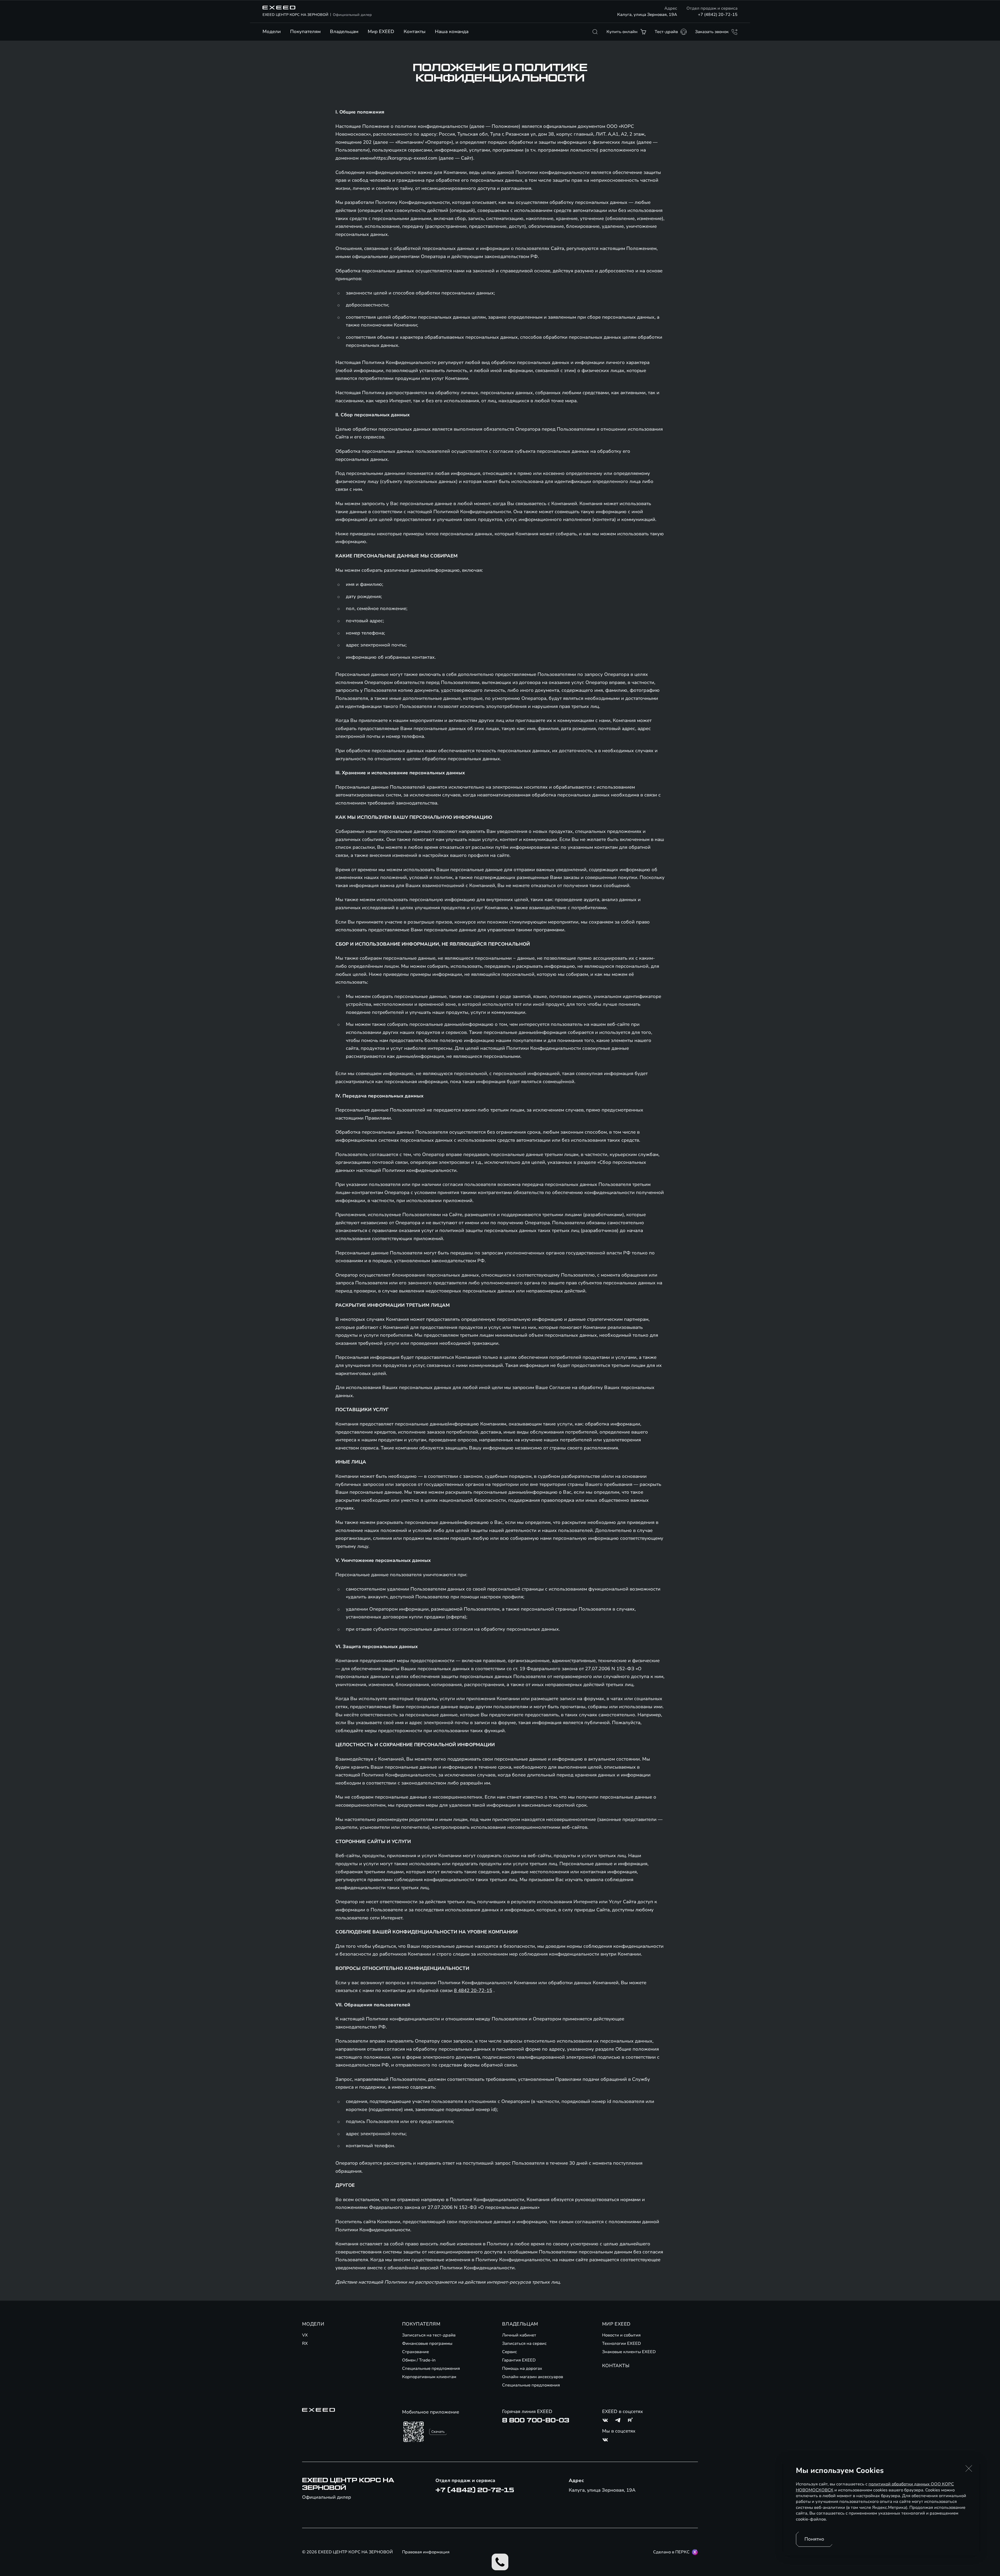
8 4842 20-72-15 (473, 1990)
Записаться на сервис (524, 2343)
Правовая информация (426, 2552)
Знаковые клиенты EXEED (629, 2352)
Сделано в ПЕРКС (671, 2552)
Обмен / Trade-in (419, 2360)
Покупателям (305, 32)
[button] (969, 2468)
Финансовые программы (427, 2343)
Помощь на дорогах (522, 2368)
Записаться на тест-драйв (429, 2335)
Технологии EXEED (621, 2343)
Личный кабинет (519, 2335)
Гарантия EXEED (519, 2360)
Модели (272, 32)
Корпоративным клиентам (429, 2377)
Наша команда (452, 32)
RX (305, 2343)
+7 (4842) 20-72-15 (718, 15)
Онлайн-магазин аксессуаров (533, 2377)
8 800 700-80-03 (536, 2420)
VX (305, 2335)
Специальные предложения (431, 2368)
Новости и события (621, 2335)
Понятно (814, 2539)
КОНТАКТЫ (616, 2366)
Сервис (510, 2352)
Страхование (415, 2352)
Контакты (415, 32)
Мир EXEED (381, 32)
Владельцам (344, 32)
